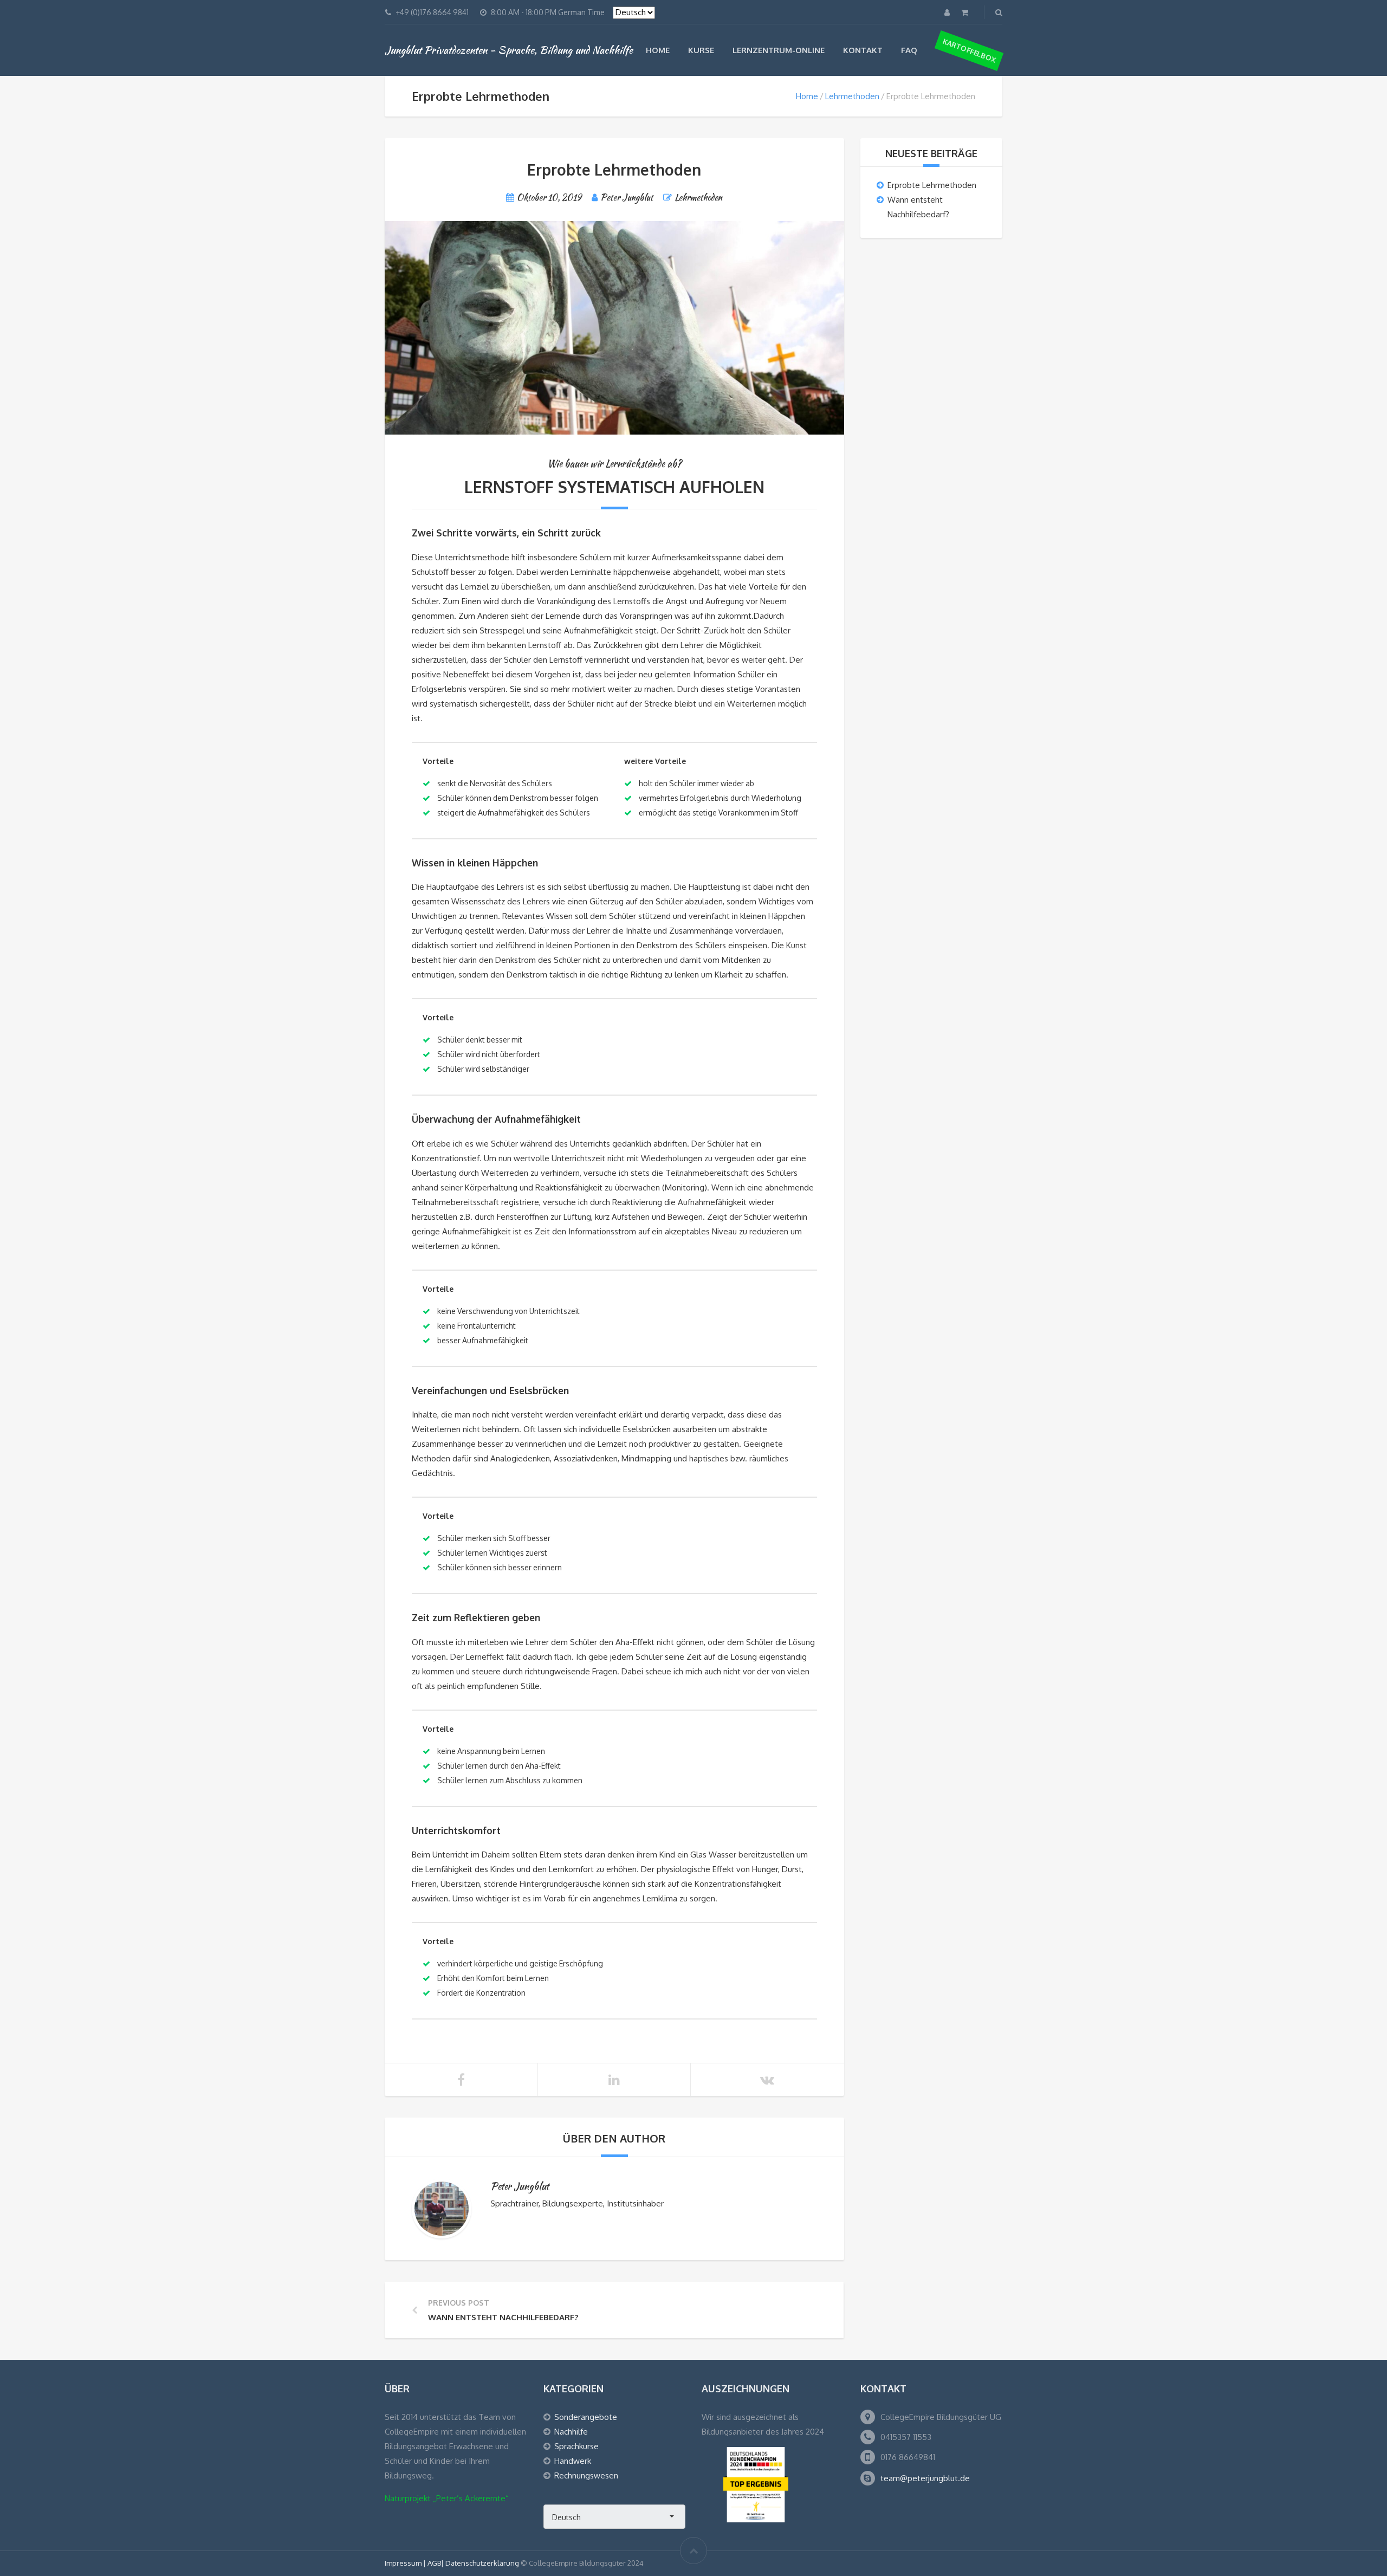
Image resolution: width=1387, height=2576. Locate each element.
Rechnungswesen (586, 2475)
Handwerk (573, 2461)
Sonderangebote (586, 2417)
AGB (434, 2563)
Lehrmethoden (852, 96)
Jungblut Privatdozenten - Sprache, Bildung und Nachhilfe (509, 50)
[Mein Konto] (948, 12)
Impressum (404, 2563)
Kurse (701, 50)
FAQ (909, 50)
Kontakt (863, 50)
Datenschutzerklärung (482, 2563)
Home (658, 50)
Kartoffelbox (969, 50)
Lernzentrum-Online (779, 50)
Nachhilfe (571, 2432)
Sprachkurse (576, 2446)
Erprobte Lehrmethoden (932, 185)
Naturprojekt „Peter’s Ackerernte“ (447, 2498)
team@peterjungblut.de (925, 2478)
